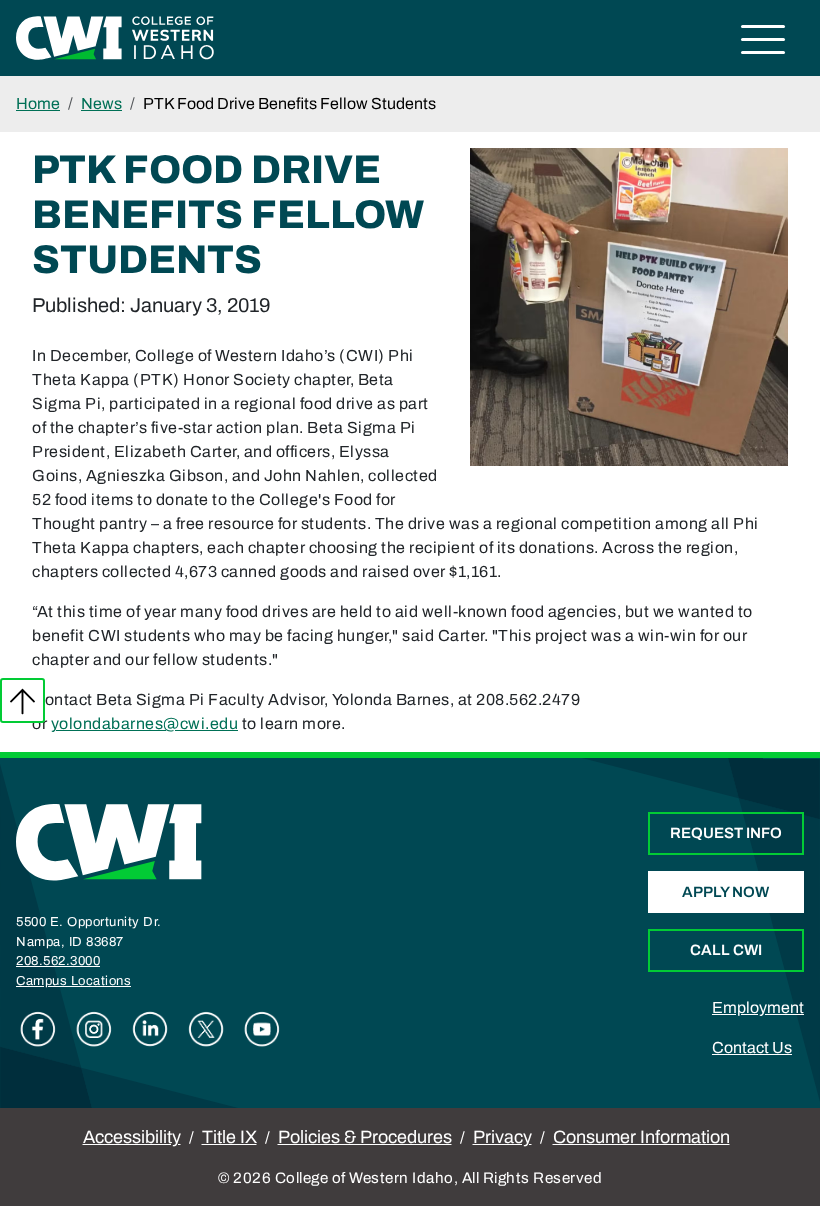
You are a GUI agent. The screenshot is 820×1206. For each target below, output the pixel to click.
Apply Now (725, 892)
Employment (758, 1007)
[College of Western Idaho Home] (115, 36)
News (101, 103)
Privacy (502, 1137)
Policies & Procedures (365, 1137)
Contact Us (752, 1047)
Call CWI (726, 950)
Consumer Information (641, 1137)
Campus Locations (73, 981)
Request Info (726, 833)
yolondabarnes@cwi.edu (145, 723)
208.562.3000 (58, 961)
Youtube (262, 1029)
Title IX (229, 1137)
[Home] (109, 841)
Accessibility (132, 1137)
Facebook (38, 1029)
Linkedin (150, 1029)
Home (38, 103)
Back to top (22, 700)
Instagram (94, 1029)
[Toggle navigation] (763, 42)
